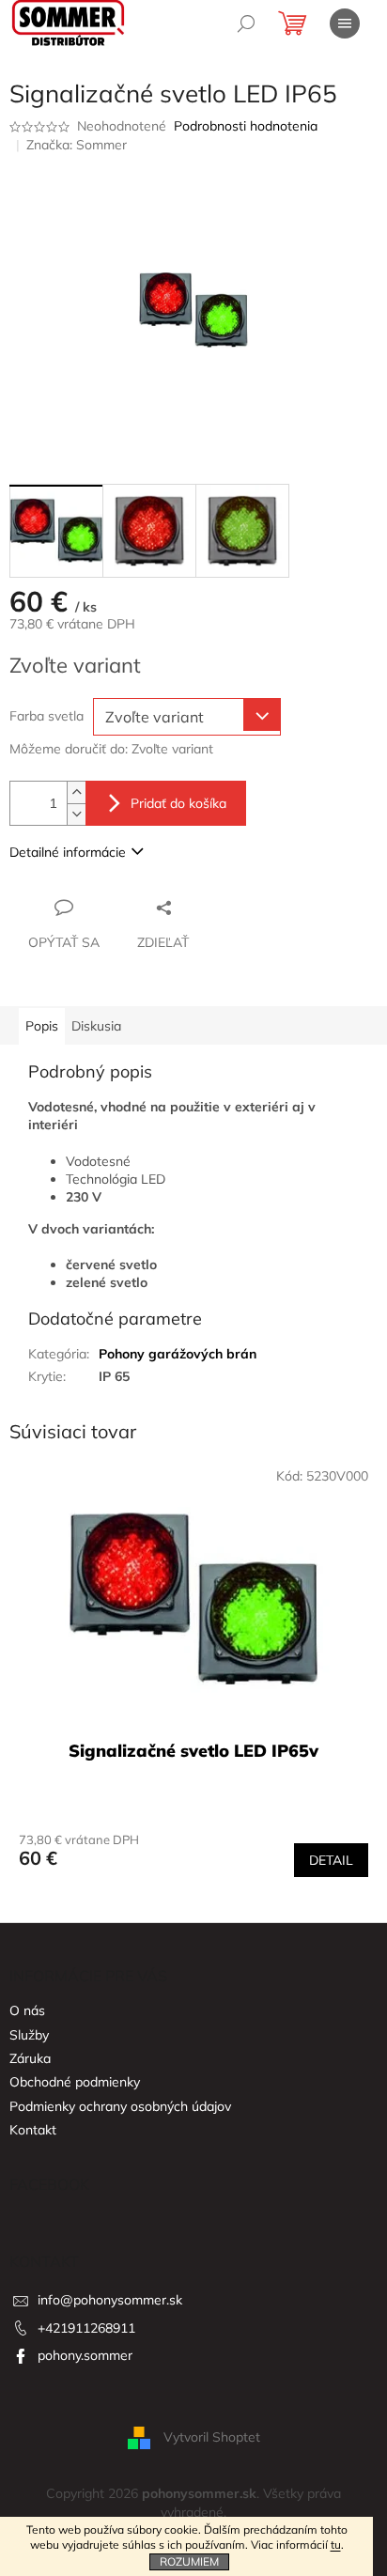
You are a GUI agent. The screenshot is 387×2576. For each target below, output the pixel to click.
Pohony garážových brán (178, 1354)
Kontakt (33, 2130)
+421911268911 (86, 2328)
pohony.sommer (85, 2355)
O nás (27, 2010)
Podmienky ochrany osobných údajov (120, 2106)
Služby (29, 2035)
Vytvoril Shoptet (212, 2437)
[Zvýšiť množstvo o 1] (76, 792)
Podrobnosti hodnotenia (246, 126)
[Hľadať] (246, 23)
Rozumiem (189, 2561)
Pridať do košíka (178, 803)
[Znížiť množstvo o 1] (76, 814)
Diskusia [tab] (96, 1026)
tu (336, 2545)
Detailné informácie (68, 852)
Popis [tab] (42, 1026)
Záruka (30, 2058)
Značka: (77, 145)
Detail (331, 1860)
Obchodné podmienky (75, 2082)
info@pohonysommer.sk (110, 2300)
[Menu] (345, 23)
